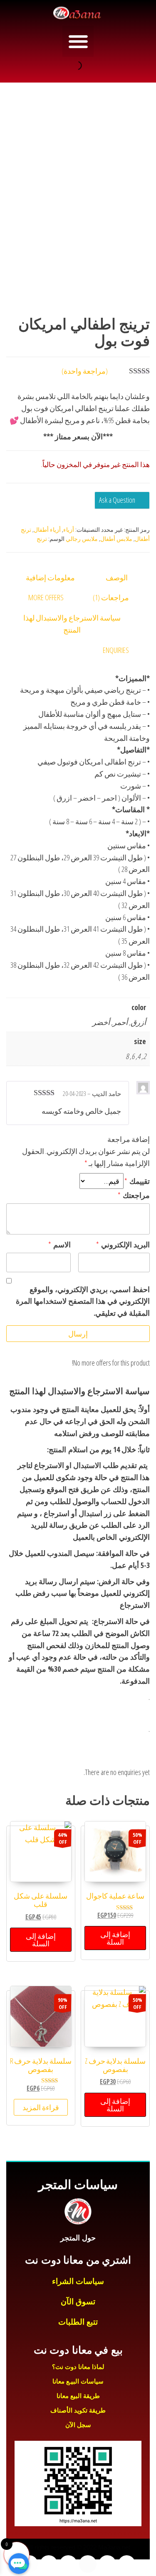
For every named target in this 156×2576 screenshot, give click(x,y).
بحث (88, 66)
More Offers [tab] (46, 597)
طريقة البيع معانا (78, 2396)
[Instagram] (68, 2564)
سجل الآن (78, 2425)
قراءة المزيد (41, 2107)
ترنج (42, 539)
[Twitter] (107, 2564)
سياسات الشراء (78, 2281)
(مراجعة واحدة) (85, 371)
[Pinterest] (30, 2564)
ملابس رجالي (82, 539)
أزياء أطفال (47, 530)
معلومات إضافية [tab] (50, 577)
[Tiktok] (49, 2564)
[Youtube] (88, 2564)
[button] (78, 41)
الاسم (59, 1244)
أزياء (69, 530)
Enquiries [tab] (116, 650)
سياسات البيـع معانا (78, 2381)
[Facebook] (127, 2564)
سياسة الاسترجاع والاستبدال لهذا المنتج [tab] (72, 624)
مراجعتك (134, 1195)
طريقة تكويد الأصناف (78, 2410)
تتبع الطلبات (78, 2322)
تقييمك (137, 1181)
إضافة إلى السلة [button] (115, 1938)
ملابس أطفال (116, 539)
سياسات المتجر (78, 2185)
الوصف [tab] (117, 577)
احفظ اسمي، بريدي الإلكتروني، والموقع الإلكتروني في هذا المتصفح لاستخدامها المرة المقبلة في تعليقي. (83, 1301)
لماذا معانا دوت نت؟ (78, 2367)
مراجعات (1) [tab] (111, 597)
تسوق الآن (78, 2302)
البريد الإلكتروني (123, 1244)
